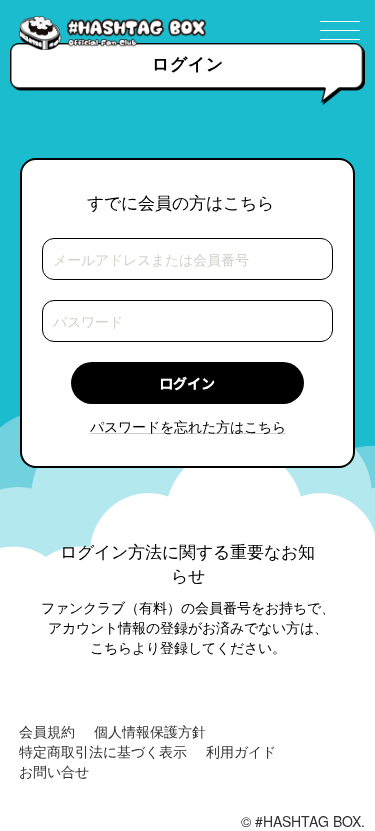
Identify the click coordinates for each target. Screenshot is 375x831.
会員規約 (47, 731)
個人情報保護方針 (150, 731)
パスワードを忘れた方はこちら (188, 426)
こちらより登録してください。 (188, 647)
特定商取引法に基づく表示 (103, 751)
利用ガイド (241, 751)
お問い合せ (54, 771)
